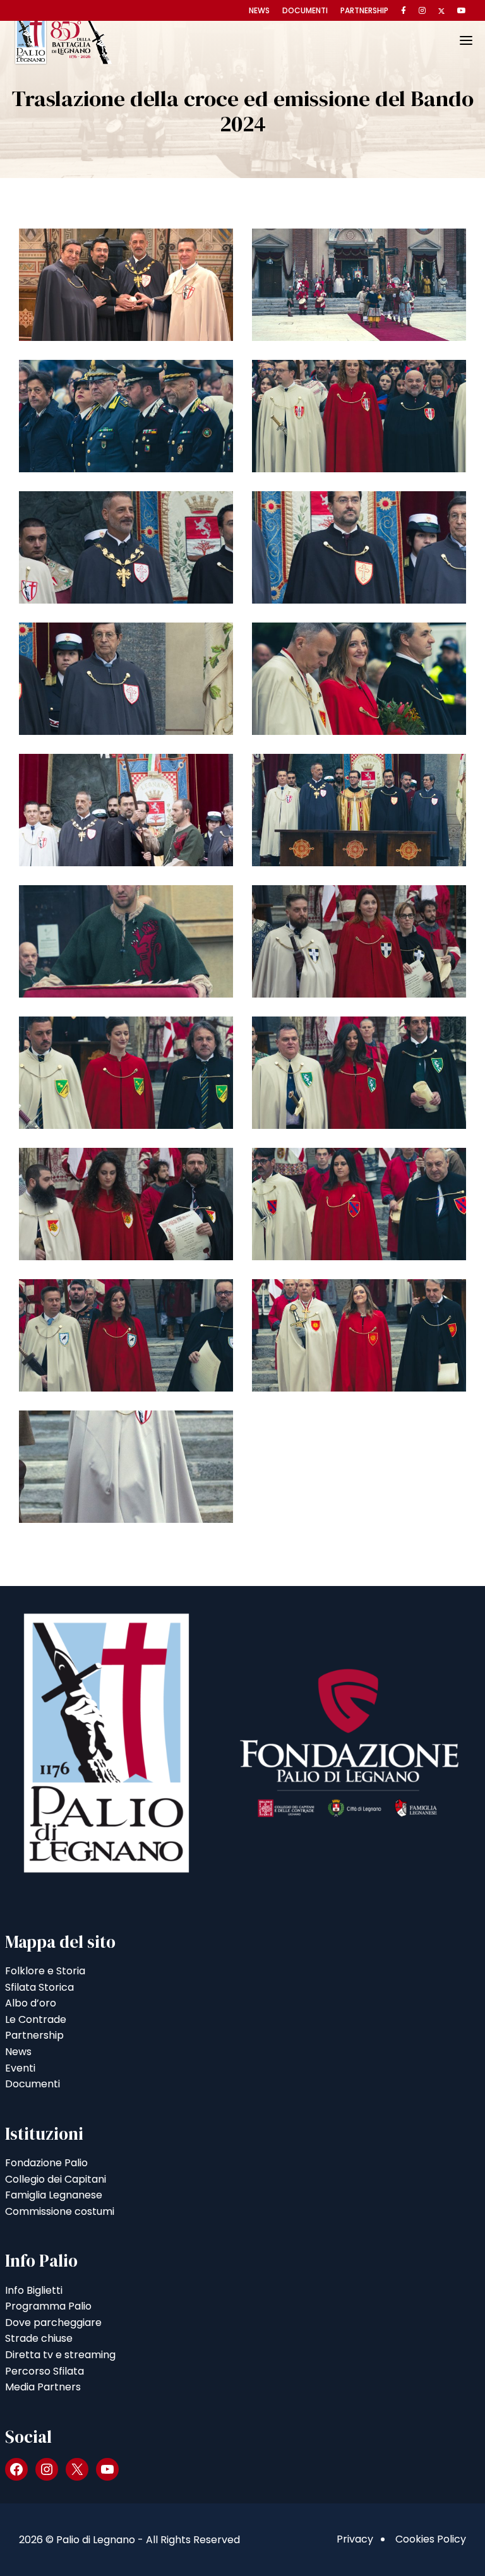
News (259, 10)
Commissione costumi (60, 2211)
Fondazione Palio (46, 2163)
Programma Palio (48, 2306)
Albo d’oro (31, 2003)
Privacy (355, 2539)
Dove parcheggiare (53, 2323)
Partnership (364, 10)
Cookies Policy (431, 2539)
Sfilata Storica (39, 1987)
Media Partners (43, 2387)
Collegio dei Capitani (56, 2179)
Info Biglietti (34, 2290)
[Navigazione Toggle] (457, 40)
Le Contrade (36, 2019)
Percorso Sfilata (45, 2371)
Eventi (20, 2068)
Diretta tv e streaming (60, 2355)
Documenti (305, 10)
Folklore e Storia (45, 1971)
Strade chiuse (39, 2338)
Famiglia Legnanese (54, 2195)
